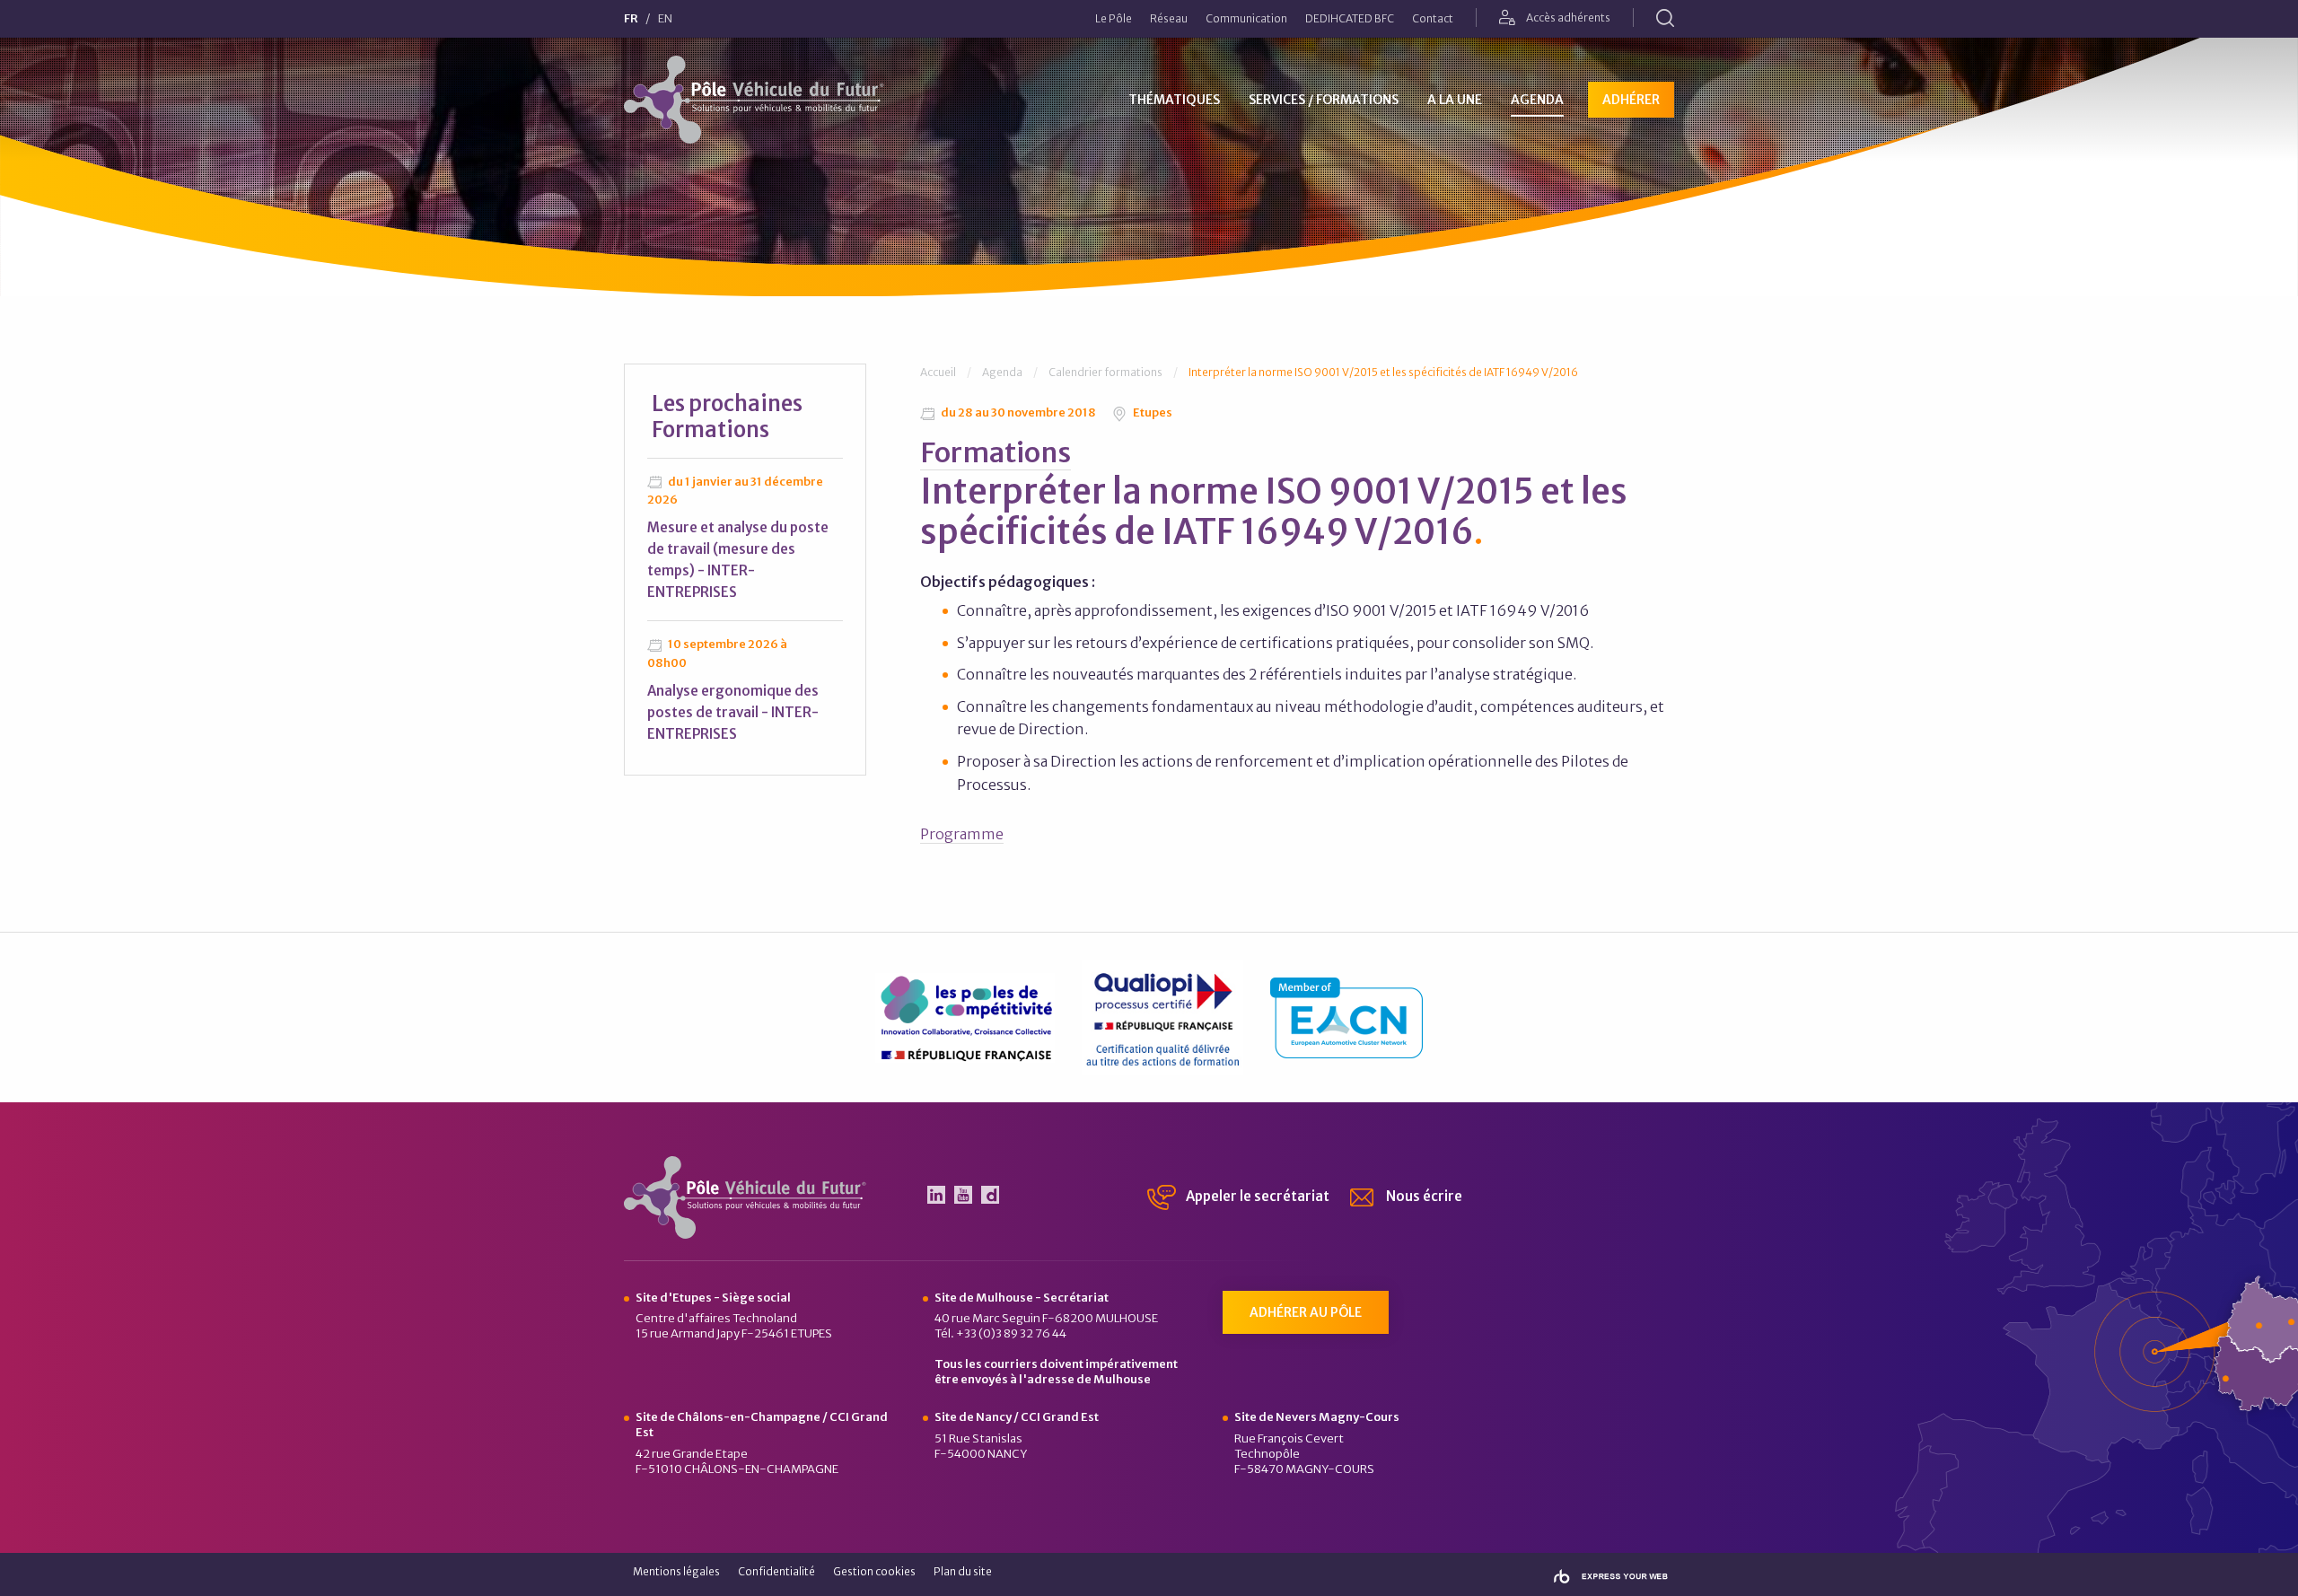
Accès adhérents (1567, 18)
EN (665, 19)
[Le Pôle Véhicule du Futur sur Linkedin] (936, 1195)
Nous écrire (1423, 1196)
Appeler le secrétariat (1256, 1196)
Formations (996, 452)
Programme (962, 834)
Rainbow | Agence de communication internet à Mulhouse (1611, 1577)
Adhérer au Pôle (1306, 1312)
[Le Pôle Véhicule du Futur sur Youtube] (963, 1195)
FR (631, 19)
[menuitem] (1114, 19)
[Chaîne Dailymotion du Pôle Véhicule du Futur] (990, 1195)
